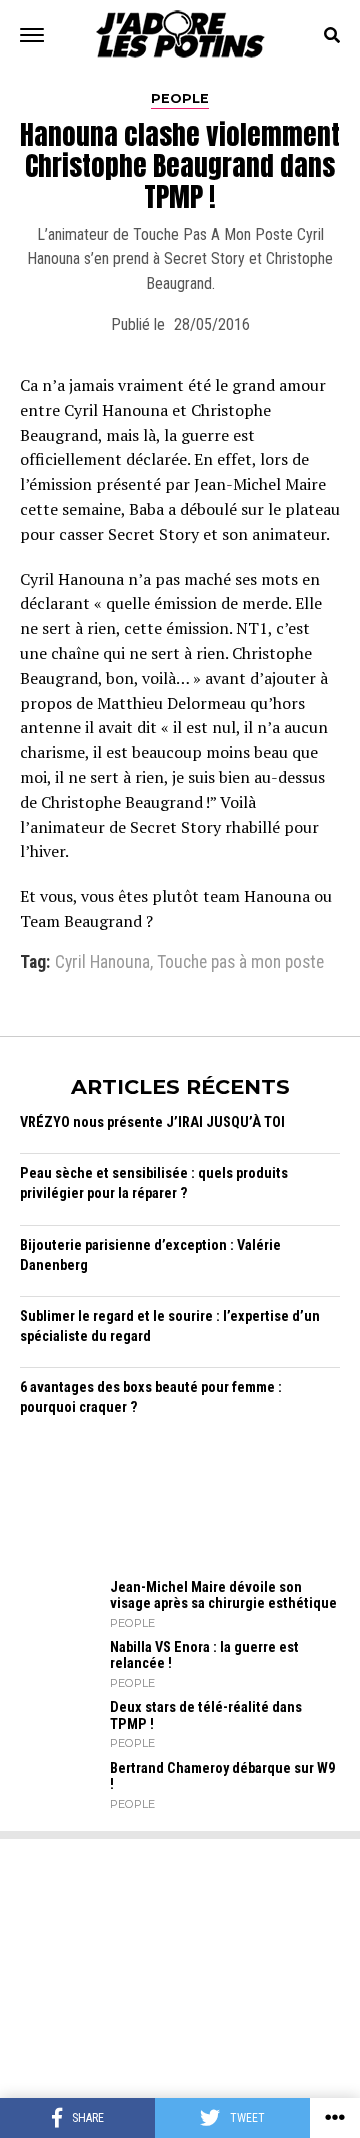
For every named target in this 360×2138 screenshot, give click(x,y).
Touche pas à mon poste (240, 963)
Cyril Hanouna (102, 963)
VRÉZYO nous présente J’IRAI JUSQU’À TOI (152, 1122)
